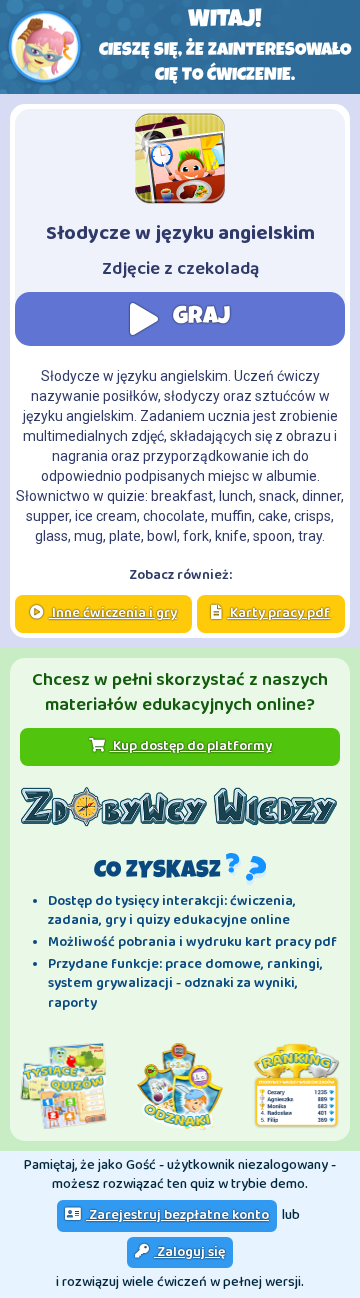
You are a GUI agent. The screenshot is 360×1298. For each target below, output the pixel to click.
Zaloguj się (189, 1252)
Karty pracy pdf (278, 613)
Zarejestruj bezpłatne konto (177, 1215)
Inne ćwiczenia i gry (113, 613)
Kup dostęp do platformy (191, 746)
